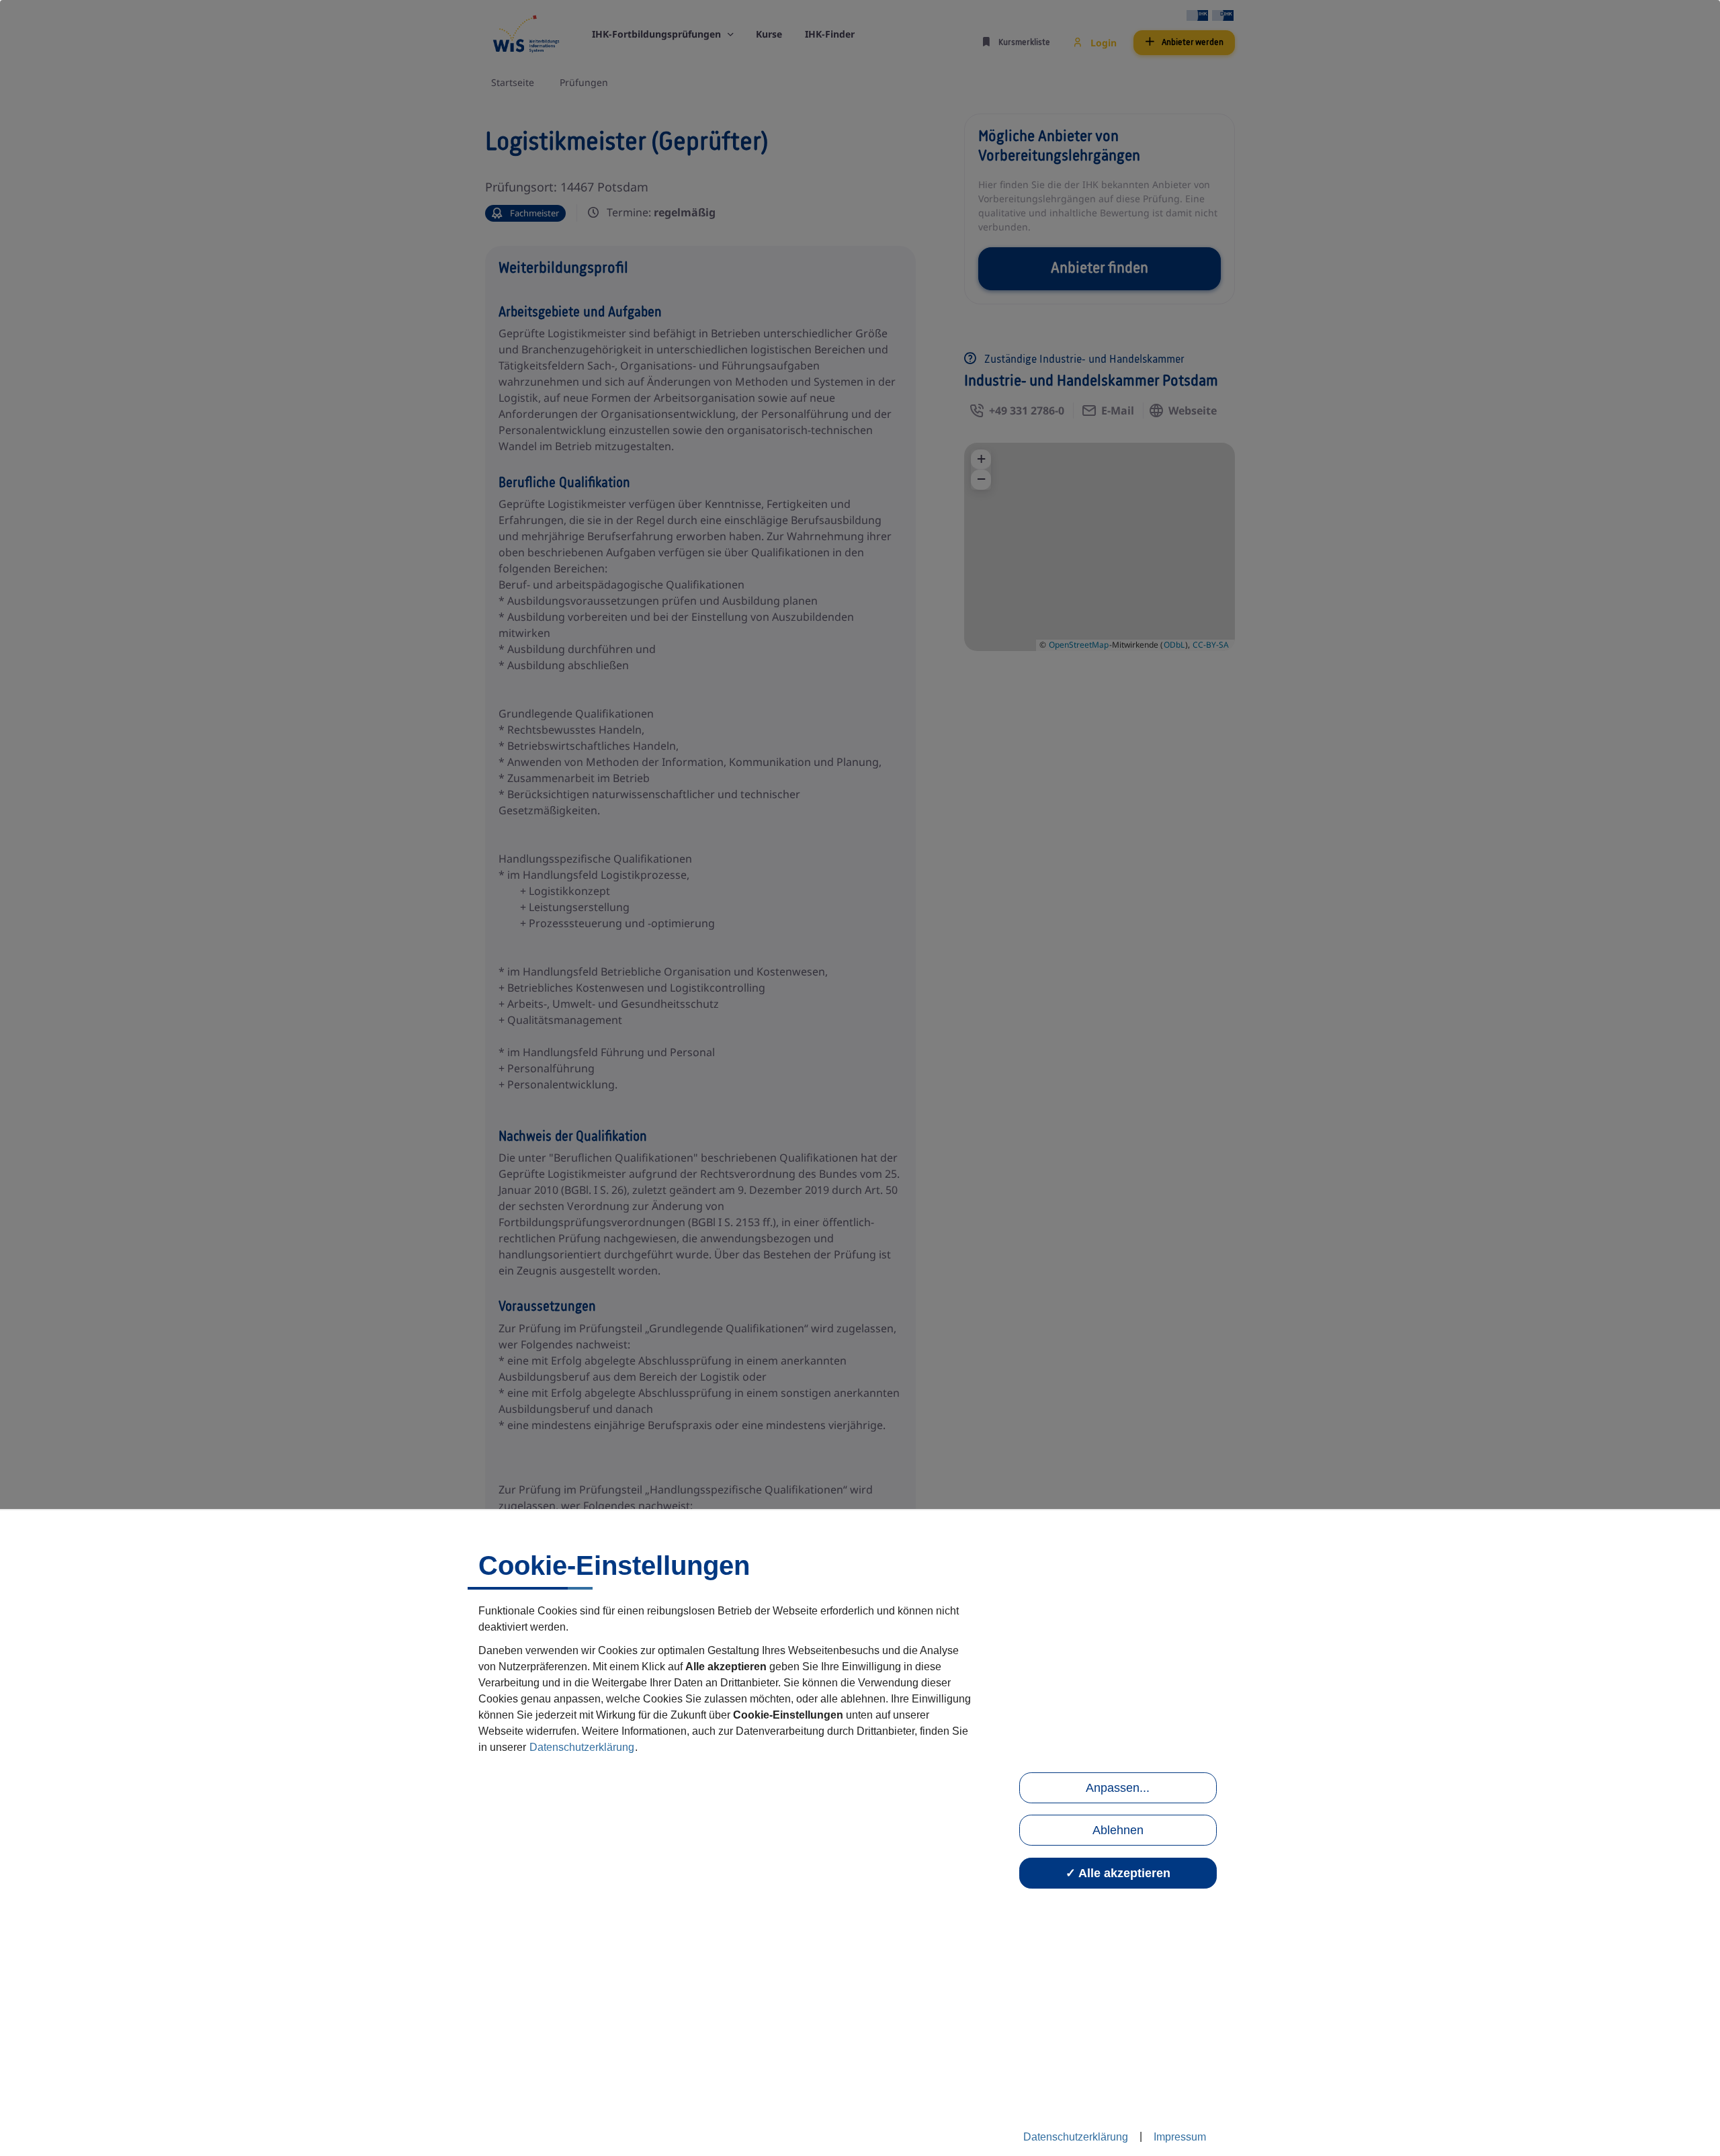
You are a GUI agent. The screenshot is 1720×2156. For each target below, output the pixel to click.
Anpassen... (1118, 1788)
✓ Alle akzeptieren (1118, 1873)
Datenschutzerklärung (582, 1748)
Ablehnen (1118, 1830)
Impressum (1180, 2137)
